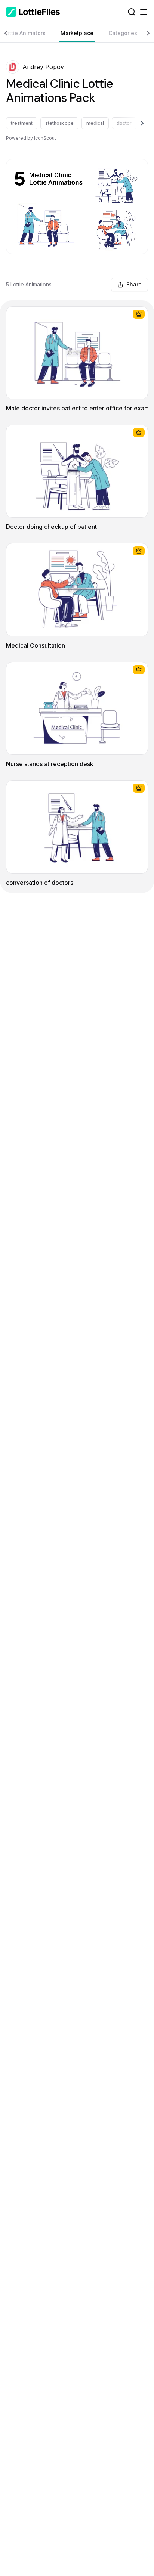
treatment (22, 123)
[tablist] (77, 33)
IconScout (45, 138)
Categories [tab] (123, 33)
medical (95, 123)
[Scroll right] (145, 33)
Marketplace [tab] (77, 33)
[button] (13, 67)
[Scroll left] (9, 33)
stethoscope (59, 123)
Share (134, 284)
